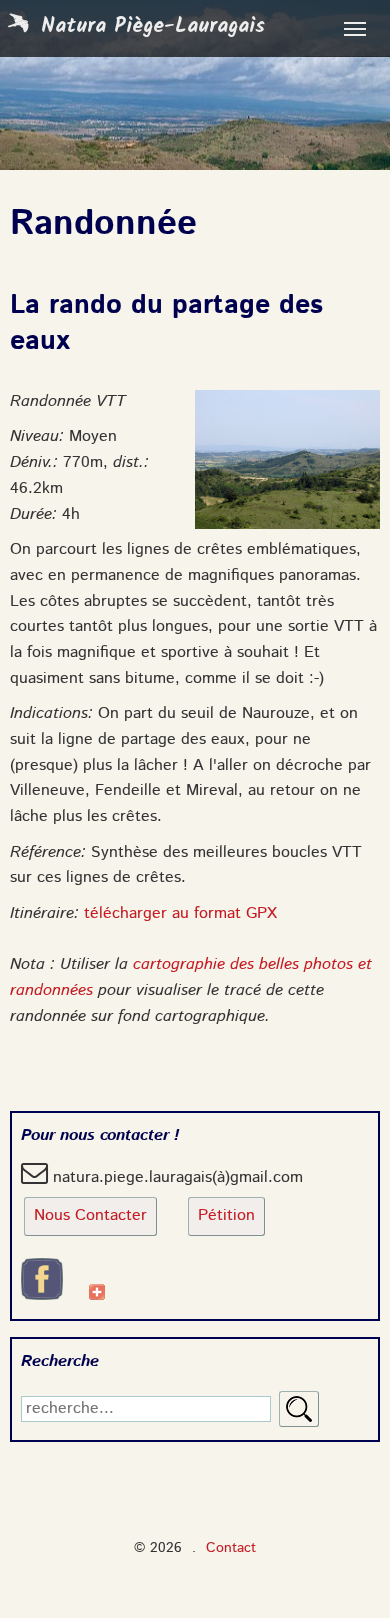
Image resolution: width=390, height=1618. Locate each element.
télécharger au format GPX (180, 914)
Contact (231, 1548)
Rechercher (299, 1409)
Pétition (226, 1216)
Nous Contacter (90, 1216)
